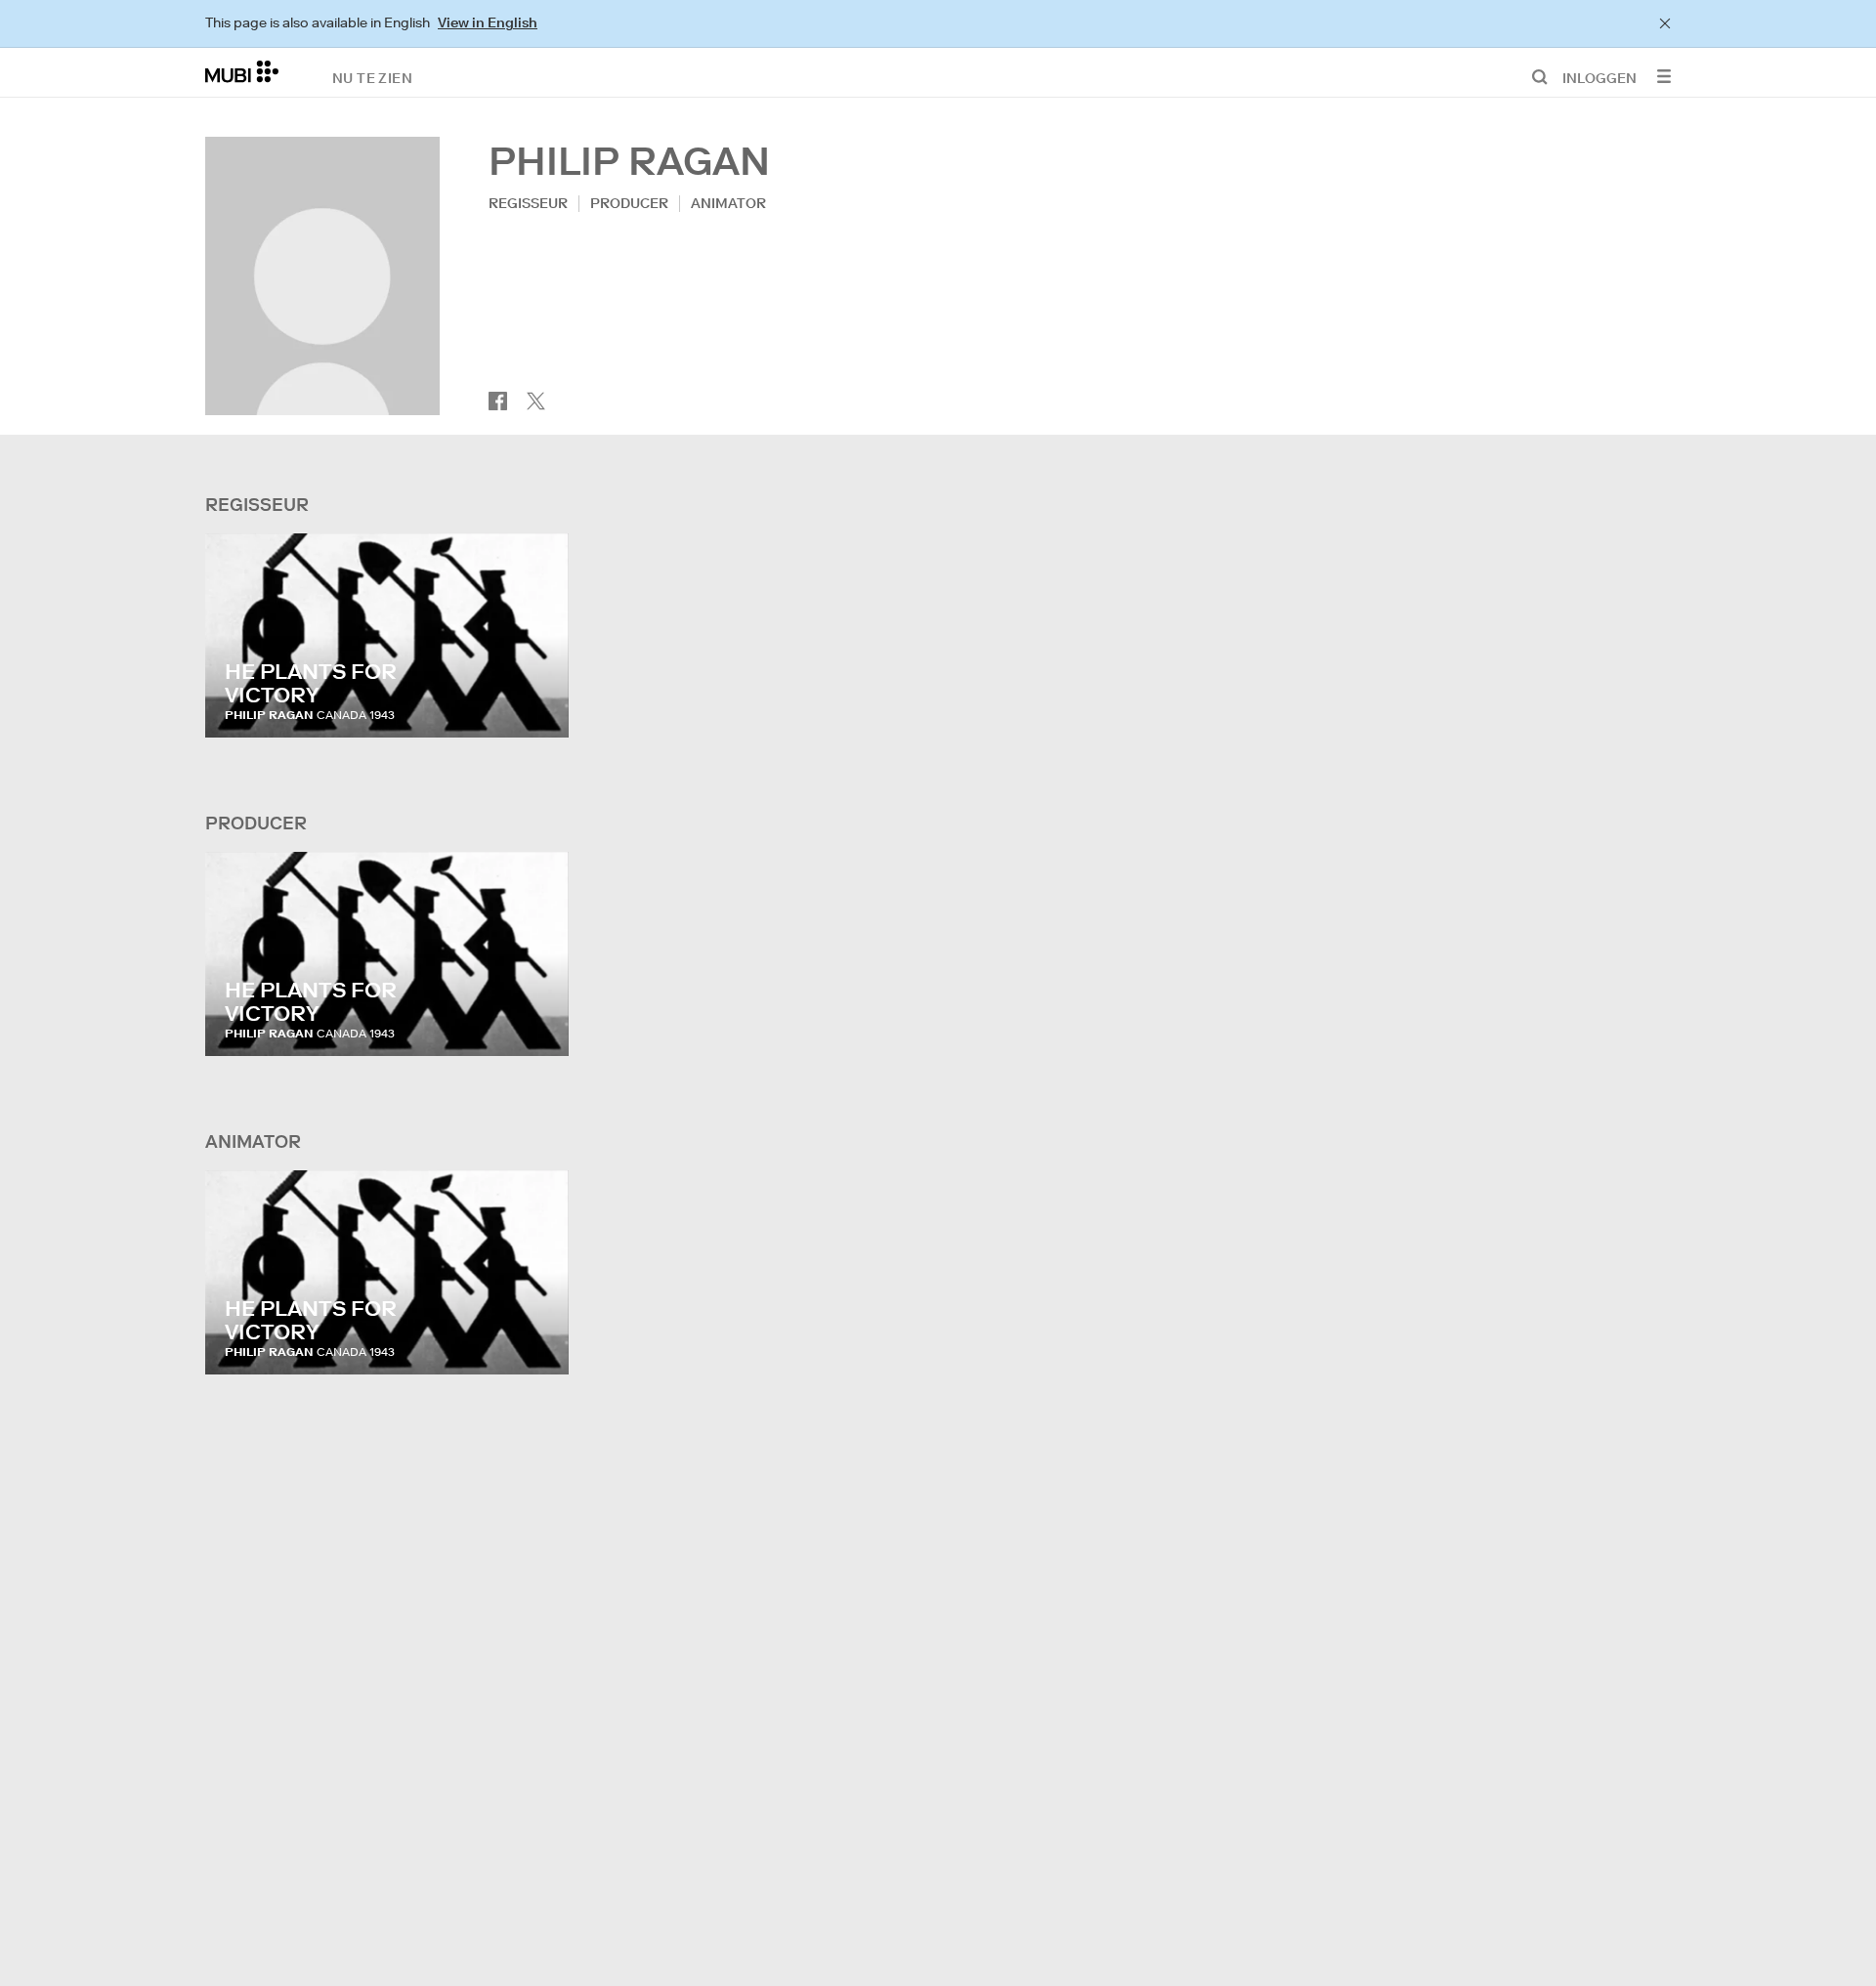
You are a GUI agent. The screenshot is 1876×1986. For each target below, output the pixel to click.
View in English (488, 22)
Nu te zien (372, 77)
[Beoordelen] (535, 703)
